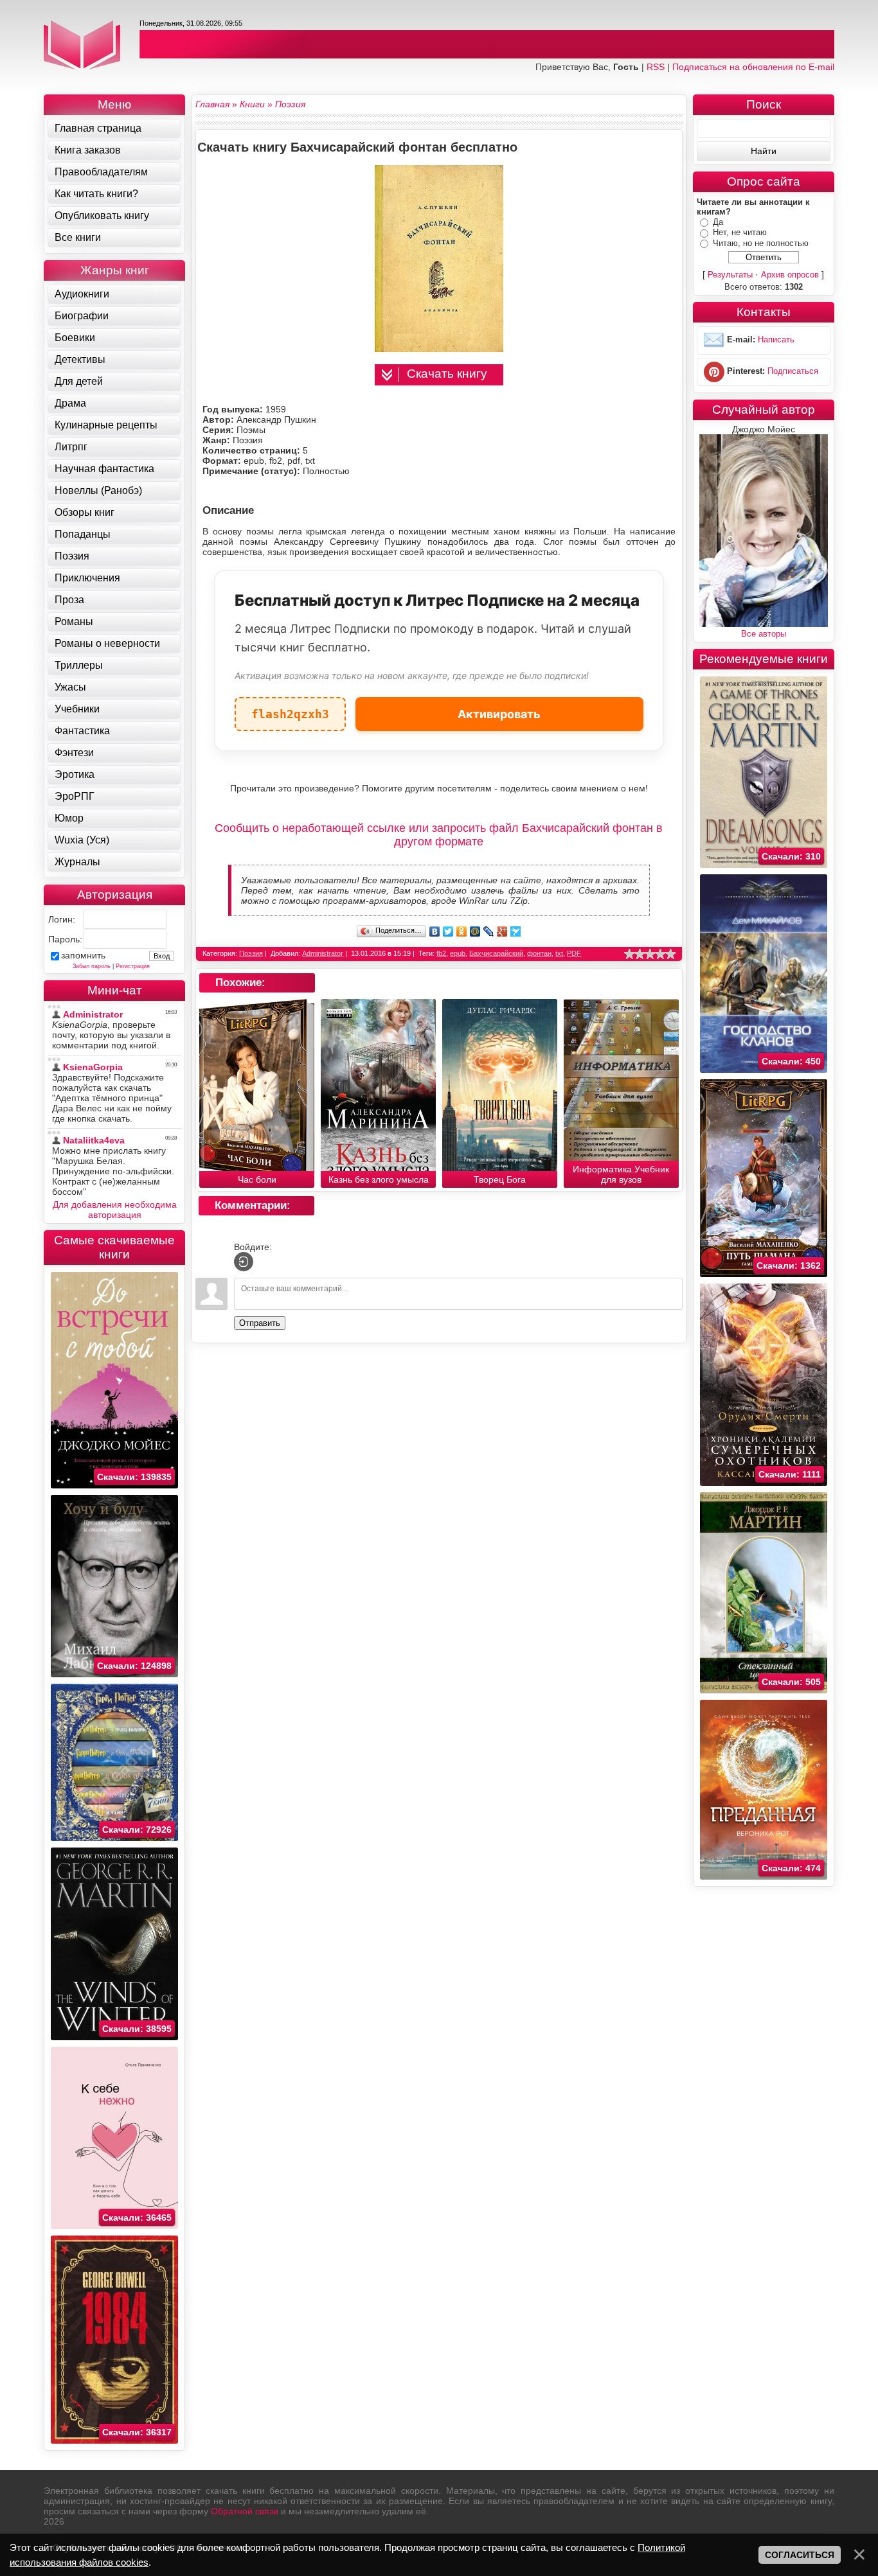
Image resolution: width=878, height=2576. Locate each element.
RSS (656, 67)
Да (718, 222)
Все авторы (764, 634)
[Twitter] (448, 931)
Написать (776, 340)
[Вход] (244, 1262)
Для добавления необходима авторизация (115, 1210)
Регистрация (133, 966)
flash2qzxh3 (290, 709)
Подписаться (793, 372)
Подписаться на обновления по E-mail (753, 67)
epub (458, 953)
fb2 (441, 953)
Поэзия (251, 953)
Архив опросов (790, 275)
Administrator (323, 953)
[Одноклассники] (462, 931)
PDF (574, 953)
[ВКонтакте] (435, 931)
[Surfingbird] (516, 931)
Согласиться (800, 2555)
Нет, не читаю (740, 232)
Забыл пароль (92, 966)
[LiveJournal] (489, 931)
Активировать (499, 714)
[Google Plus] (502, 931)
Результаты (730, 275)
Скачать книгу (447, 374)
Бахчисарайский (496, 953)
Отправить (260, 1323)
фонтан (539, 953)
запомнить (83, 955)
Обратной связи (245, 2511)
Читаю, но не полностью (761, 243)
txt (559, 953)
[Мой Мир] (475, 931)
